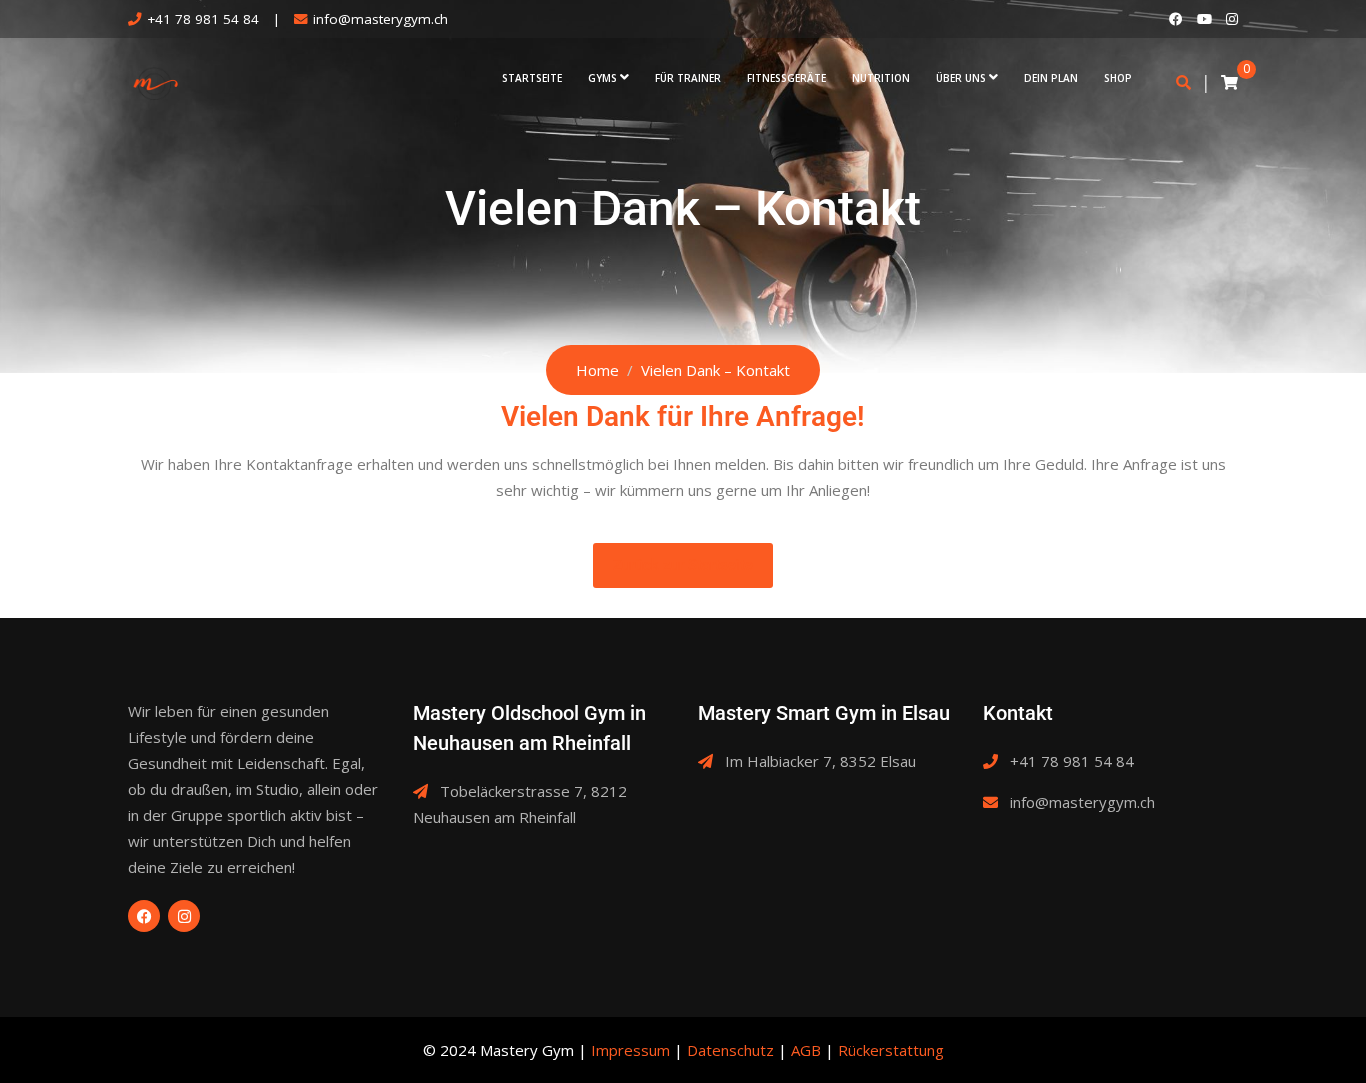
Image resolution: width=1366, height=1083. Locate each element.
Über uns (961, 78)
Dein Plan (1051, 78)
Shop (1118, 78)
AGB (806, 1050)
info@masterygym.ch (380, 19)
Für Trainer (688, 78)
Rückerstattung (891, 1050)
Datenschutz (730, 1050)
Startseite (532, 78)
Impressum (630, 1050)
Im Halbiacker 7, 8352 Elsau (820, 761)
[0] (1229, 82)
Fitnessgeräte (786, 78)
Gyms (602, 78)
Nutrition (881, 78)
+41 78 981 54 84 (203, 19)
